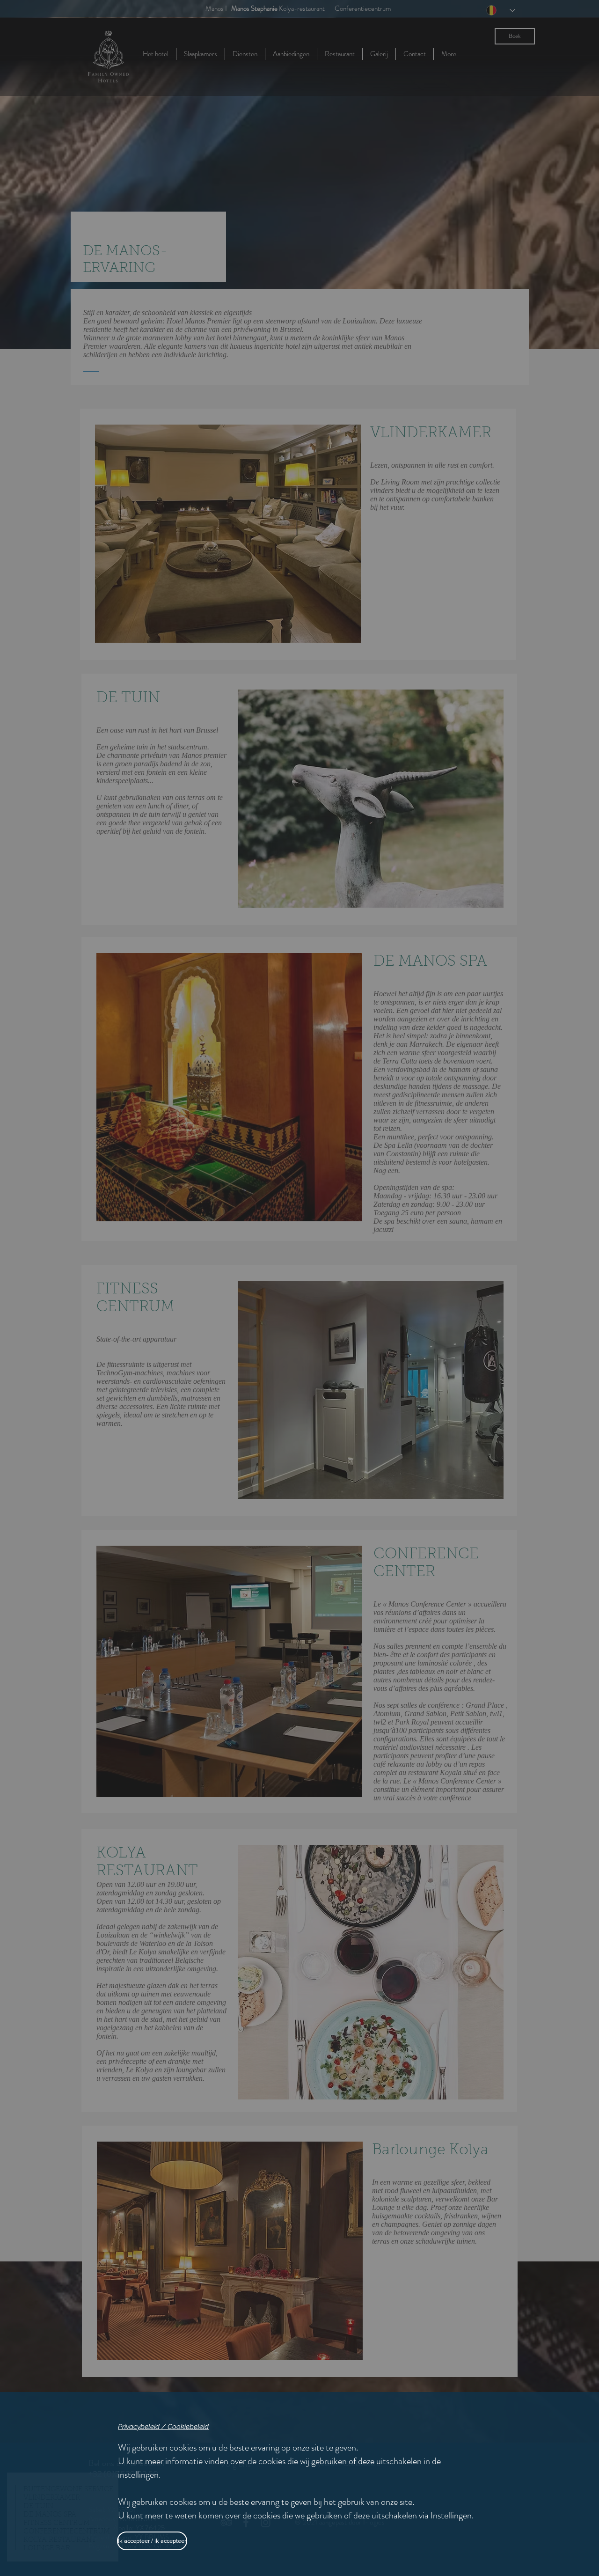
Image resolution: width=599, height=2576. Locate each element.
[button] (150, 2541)
